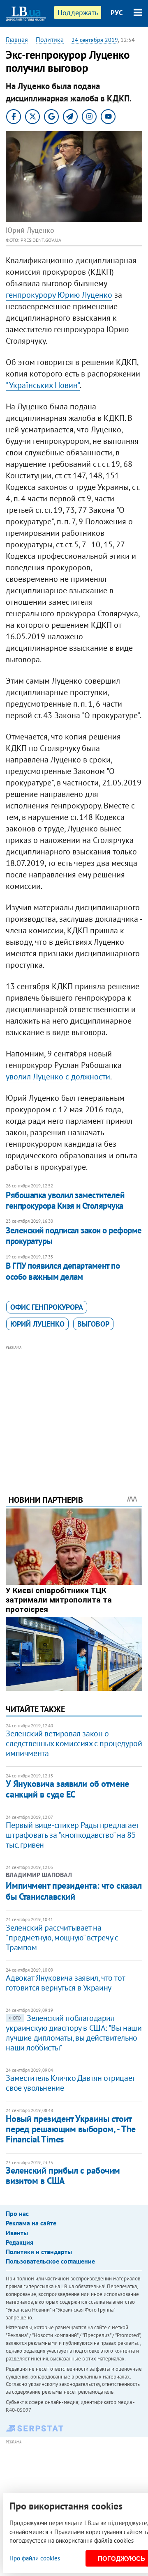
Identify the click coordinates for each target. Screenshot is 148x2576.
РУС (117, 13)
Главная (17, 39)
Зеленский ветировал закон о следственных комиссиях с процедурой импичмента (74, 1743)
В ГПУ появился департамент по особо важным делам (63, 1271)
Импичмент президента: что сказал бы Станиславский (74, 1891)
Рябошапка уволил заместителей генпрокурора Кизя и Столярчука (65, 1200)
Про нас (17, 2213)
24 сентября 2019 (95, 40)
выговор (93, 1324)
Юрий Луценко (37, 1324)
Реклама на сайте (31, 2223)
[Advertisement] (74, 1409)
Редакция (20, 2242)
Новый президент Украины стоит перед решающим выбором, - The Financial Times (71, 2129)
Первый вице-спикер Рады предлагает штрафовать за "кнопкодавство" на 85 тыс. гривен (72, 1835)
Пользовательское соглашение (50, 2261)
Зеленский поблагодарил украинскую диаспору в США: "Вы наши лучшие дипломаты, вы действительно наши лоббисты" (74, 2033)
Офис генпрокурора (47, 1307)
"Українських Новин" (43, 385)
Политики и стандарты (39, 2252)
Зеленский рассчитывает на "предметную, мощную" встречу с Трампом (62, 1938)
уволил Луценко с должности (58, 1077)
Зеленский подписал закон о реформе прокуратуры (74, 1236)
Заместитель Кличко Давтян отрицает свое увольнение (70, 2083)
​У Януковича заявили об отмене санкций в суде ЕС (67, 1789)
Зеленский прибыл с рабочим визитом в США (63, 2175)
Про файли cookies (35, 2558)
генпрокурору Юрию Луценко (59, 295)
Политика (50, 39)
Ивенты (17, 2233)
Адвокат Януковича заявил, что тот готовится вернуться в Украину (65, 1983)
